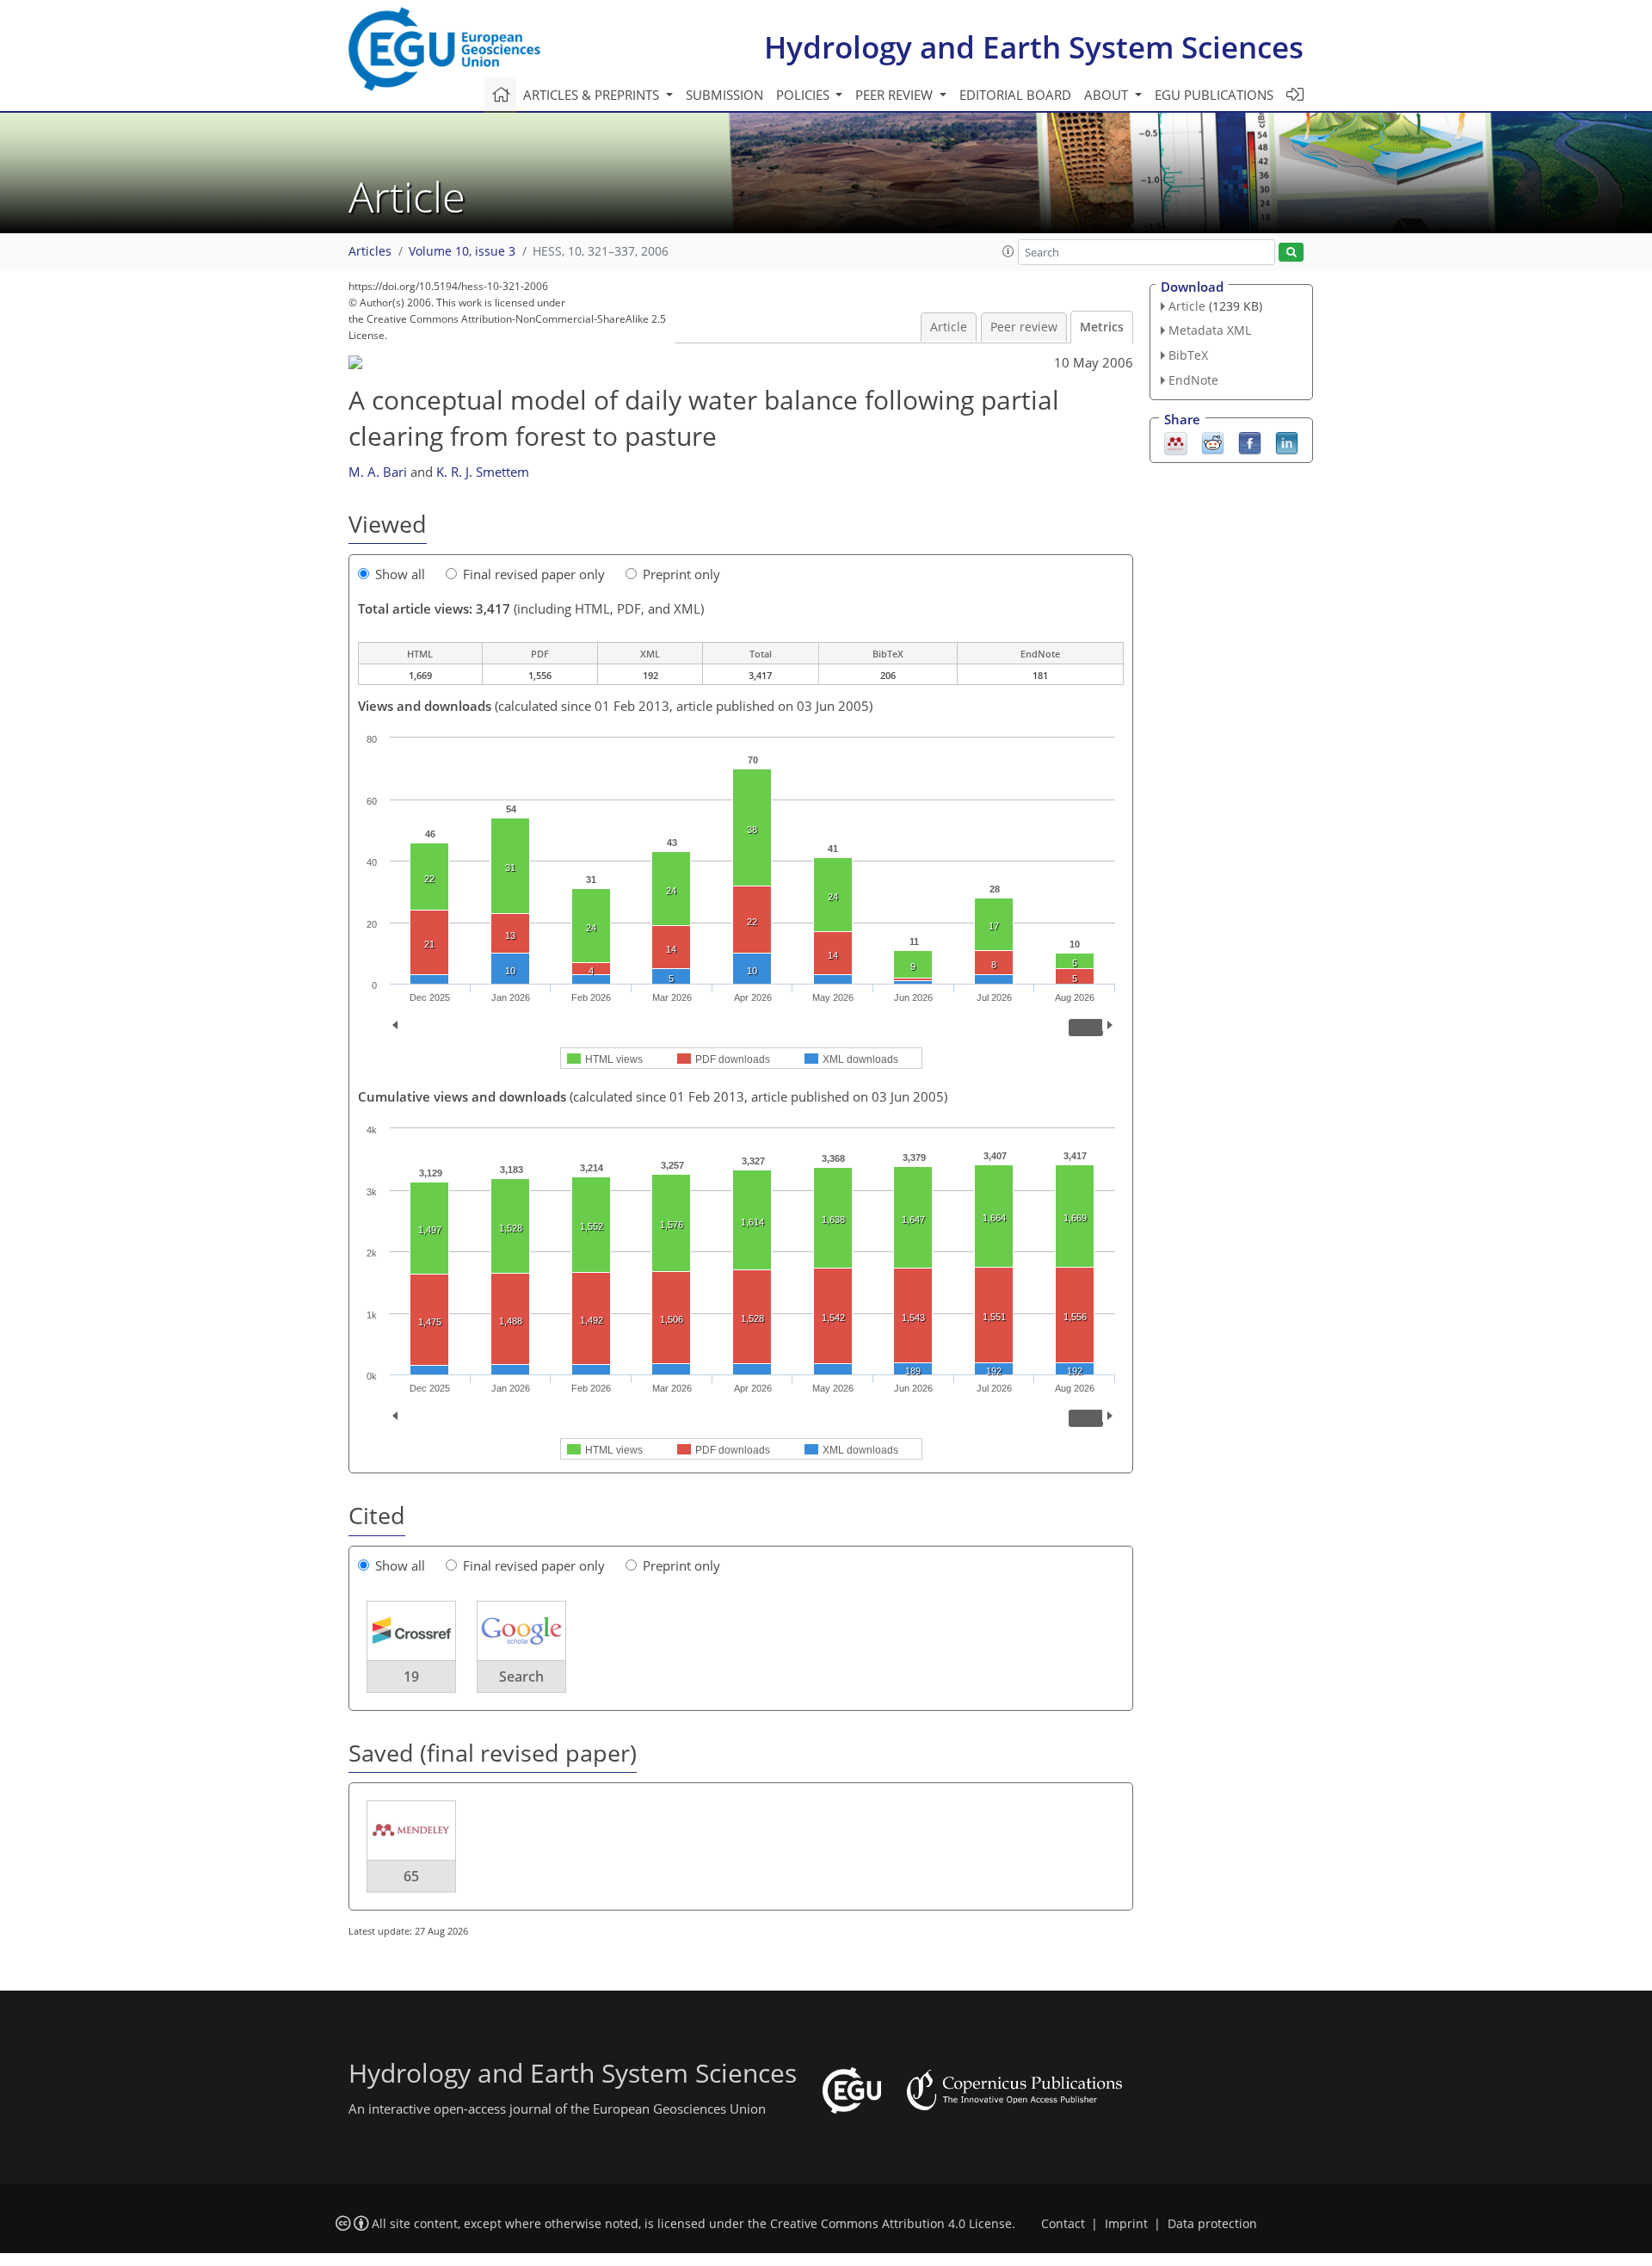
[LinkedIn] (1287, 441)
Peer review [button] (896, 95)
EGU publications (1214, 95)
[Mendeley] (1176, 441)
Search (521, 1676)
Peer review (1024, 327)
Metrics (1102, 327)
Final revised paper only (534, 574)
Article (949, 327)
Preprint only (681, 574)
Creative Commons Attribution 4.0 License (891, 2224)
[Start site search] (1291, 253)
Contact (1063, 2224)
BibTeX (1188, 355)
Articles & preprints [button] (593, 95)
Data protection (1212, 2224)
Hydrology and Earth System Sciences (1034, 47)
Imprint (1126, 2224)
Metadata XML (1210, 330)
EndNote (1193, 380)
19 (411, 1676)
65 (411, 1876)
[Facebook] (1250, 441)
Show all (400, 574)
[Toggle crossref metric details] (411, 1629)
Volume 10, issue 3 (462, 251)
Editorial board (1015, 95)
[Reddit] (1213, 441)
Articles (370, 251)
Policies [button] (804, 95)
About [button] (1108, 95)
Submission (724, 95)
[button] (1008, 251)
